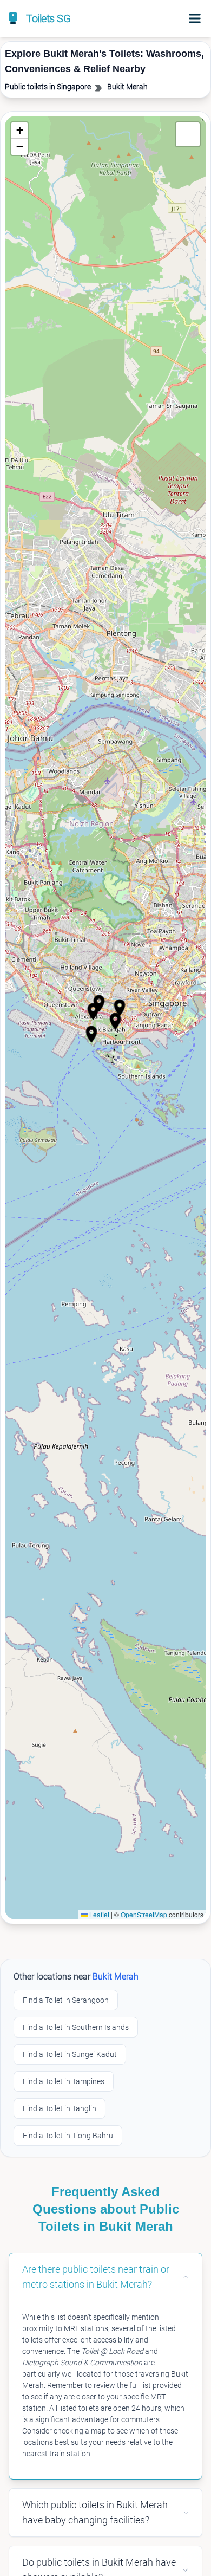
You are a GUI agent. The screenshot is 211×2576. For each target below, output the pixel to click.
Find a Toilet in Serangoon (66, 2000)
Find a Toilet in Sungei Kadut (70, 2054)
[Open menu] (195, 18)
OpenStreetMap (144, 1914)
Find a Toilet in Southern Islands (76, 2027)
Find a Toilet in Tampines (64, 2081)
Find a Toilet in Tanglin (60, 2108)
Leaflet (98, 1914)
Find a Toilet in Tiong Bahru (68, 2136)
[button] (93, 1011)
